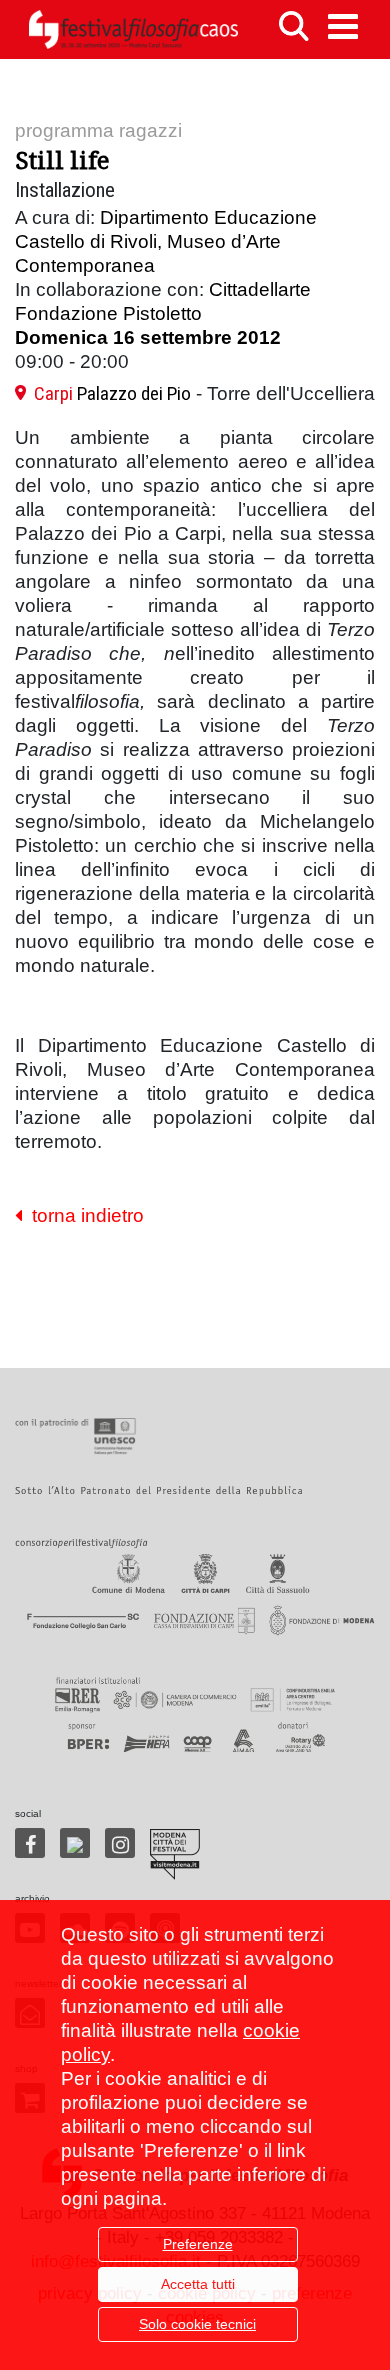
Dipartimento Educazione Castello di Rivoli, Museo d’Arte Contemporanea (166, 241)
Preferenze (198, 2244)
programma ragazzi (98, 130)
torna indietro (83, 1215)
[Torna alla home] (133, 29)
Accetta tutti (198, 2284)
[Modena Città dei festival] (175, 1854)
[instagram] (120, 1843)
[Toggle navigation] (343, 26)
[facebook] (30, 1843)
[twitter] (75, 1843)
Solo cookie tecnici (197, 2324)
